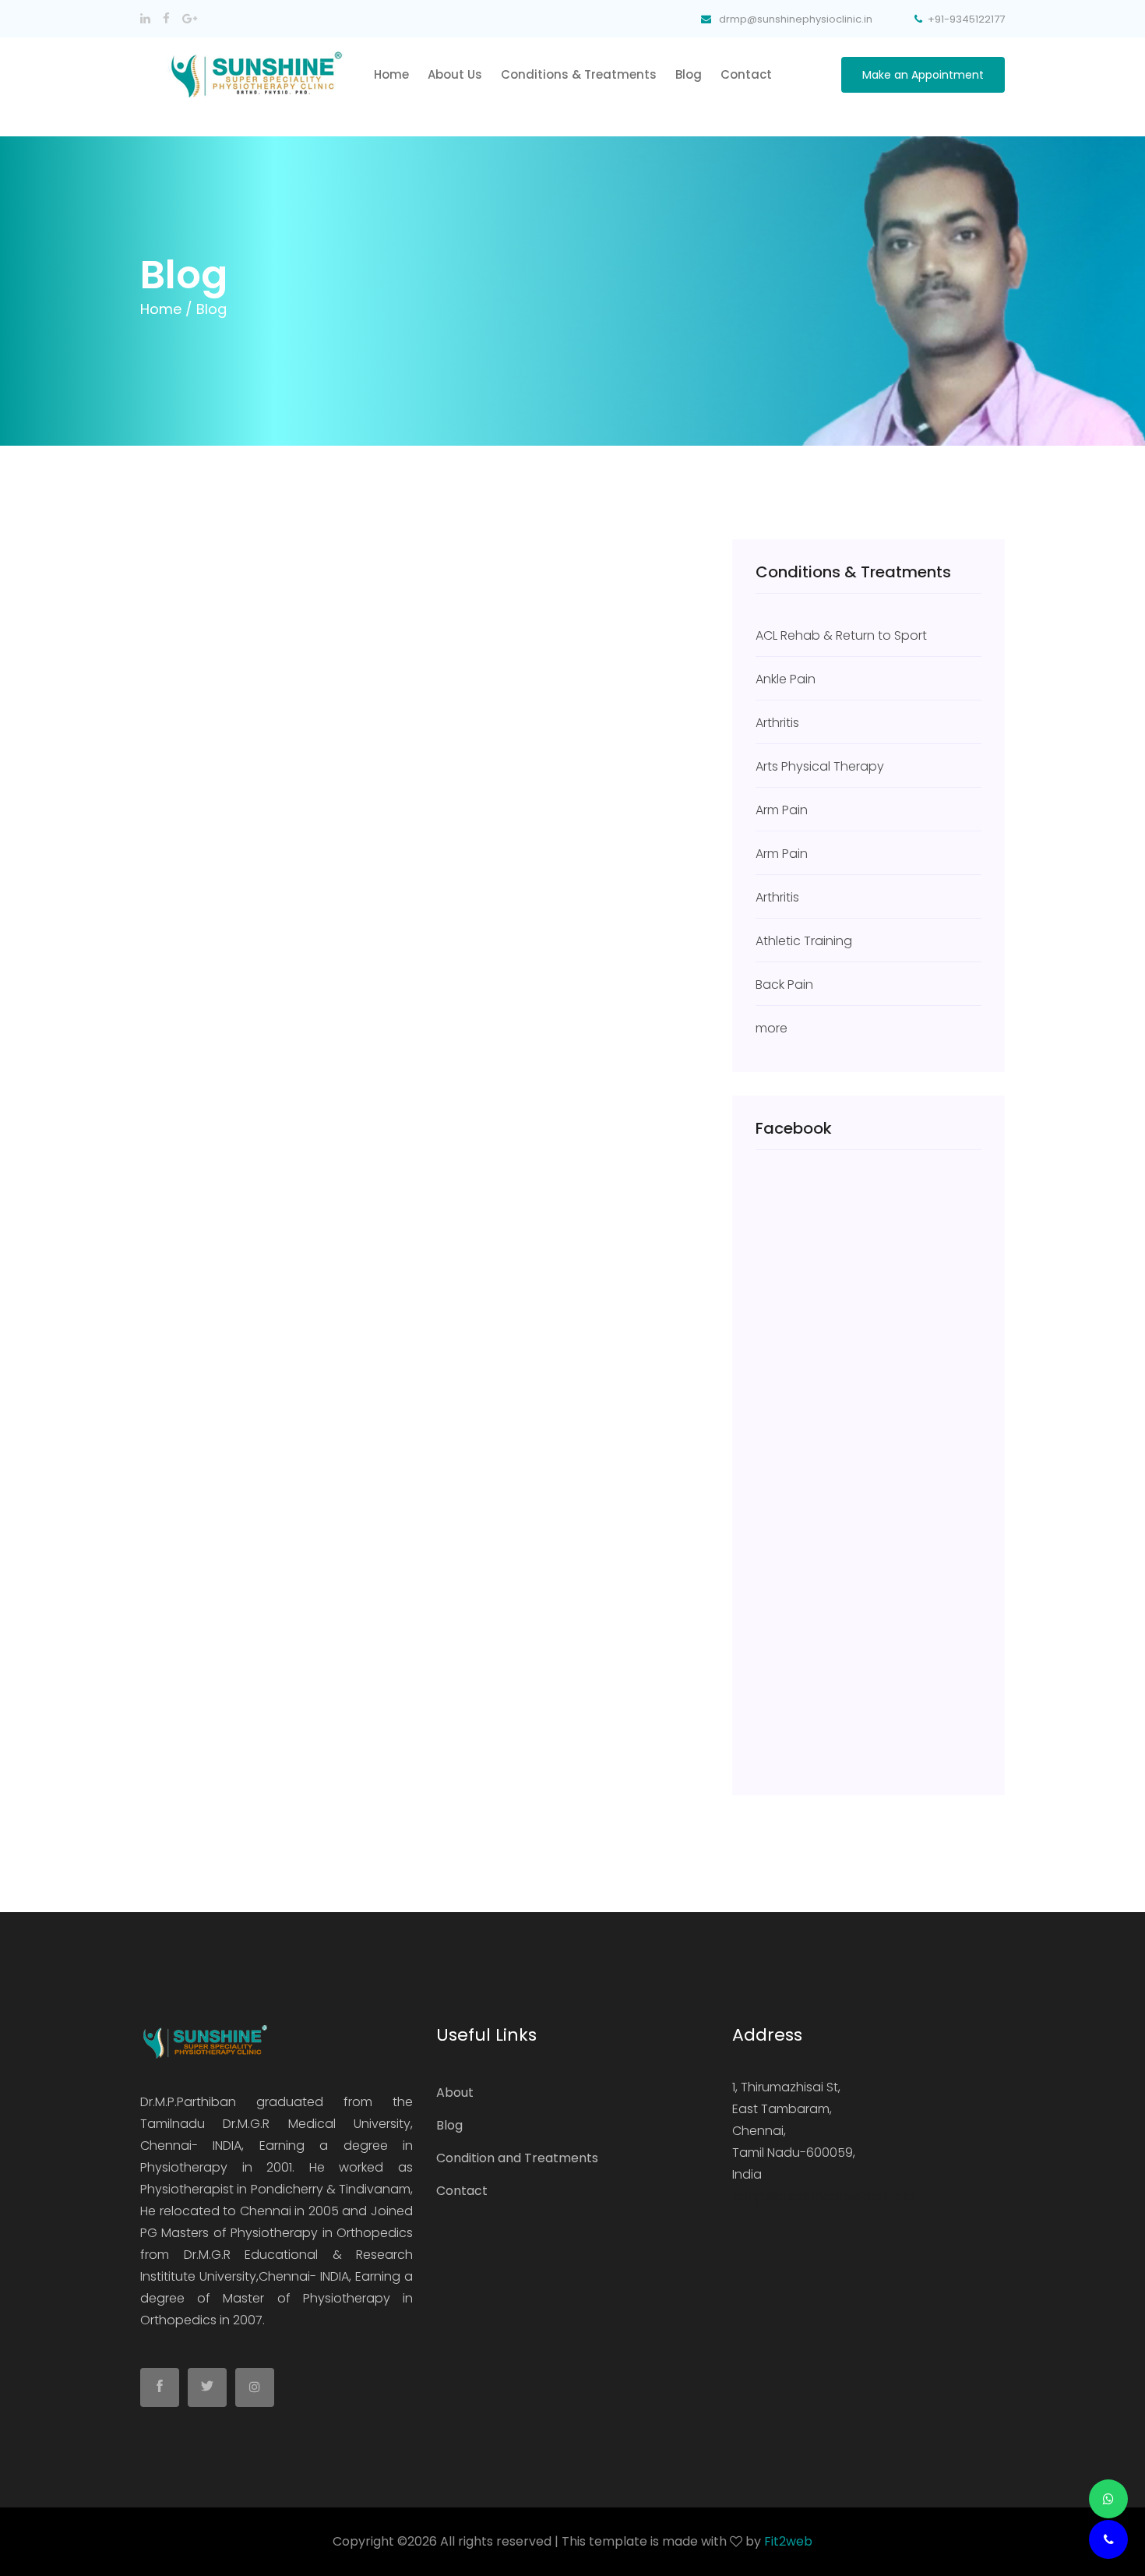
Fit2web (788, 2541)
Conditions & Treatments (579, 74)
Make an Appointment (923, 75)
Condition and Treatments (517, 2158)
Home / (166, 309)
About (455, 2093)
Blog (689, 74)
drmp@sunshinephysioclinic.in (823, 2196)
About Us (455, 74)
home (391, 74)
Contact (746, 74)
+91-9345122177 (966, 19)
